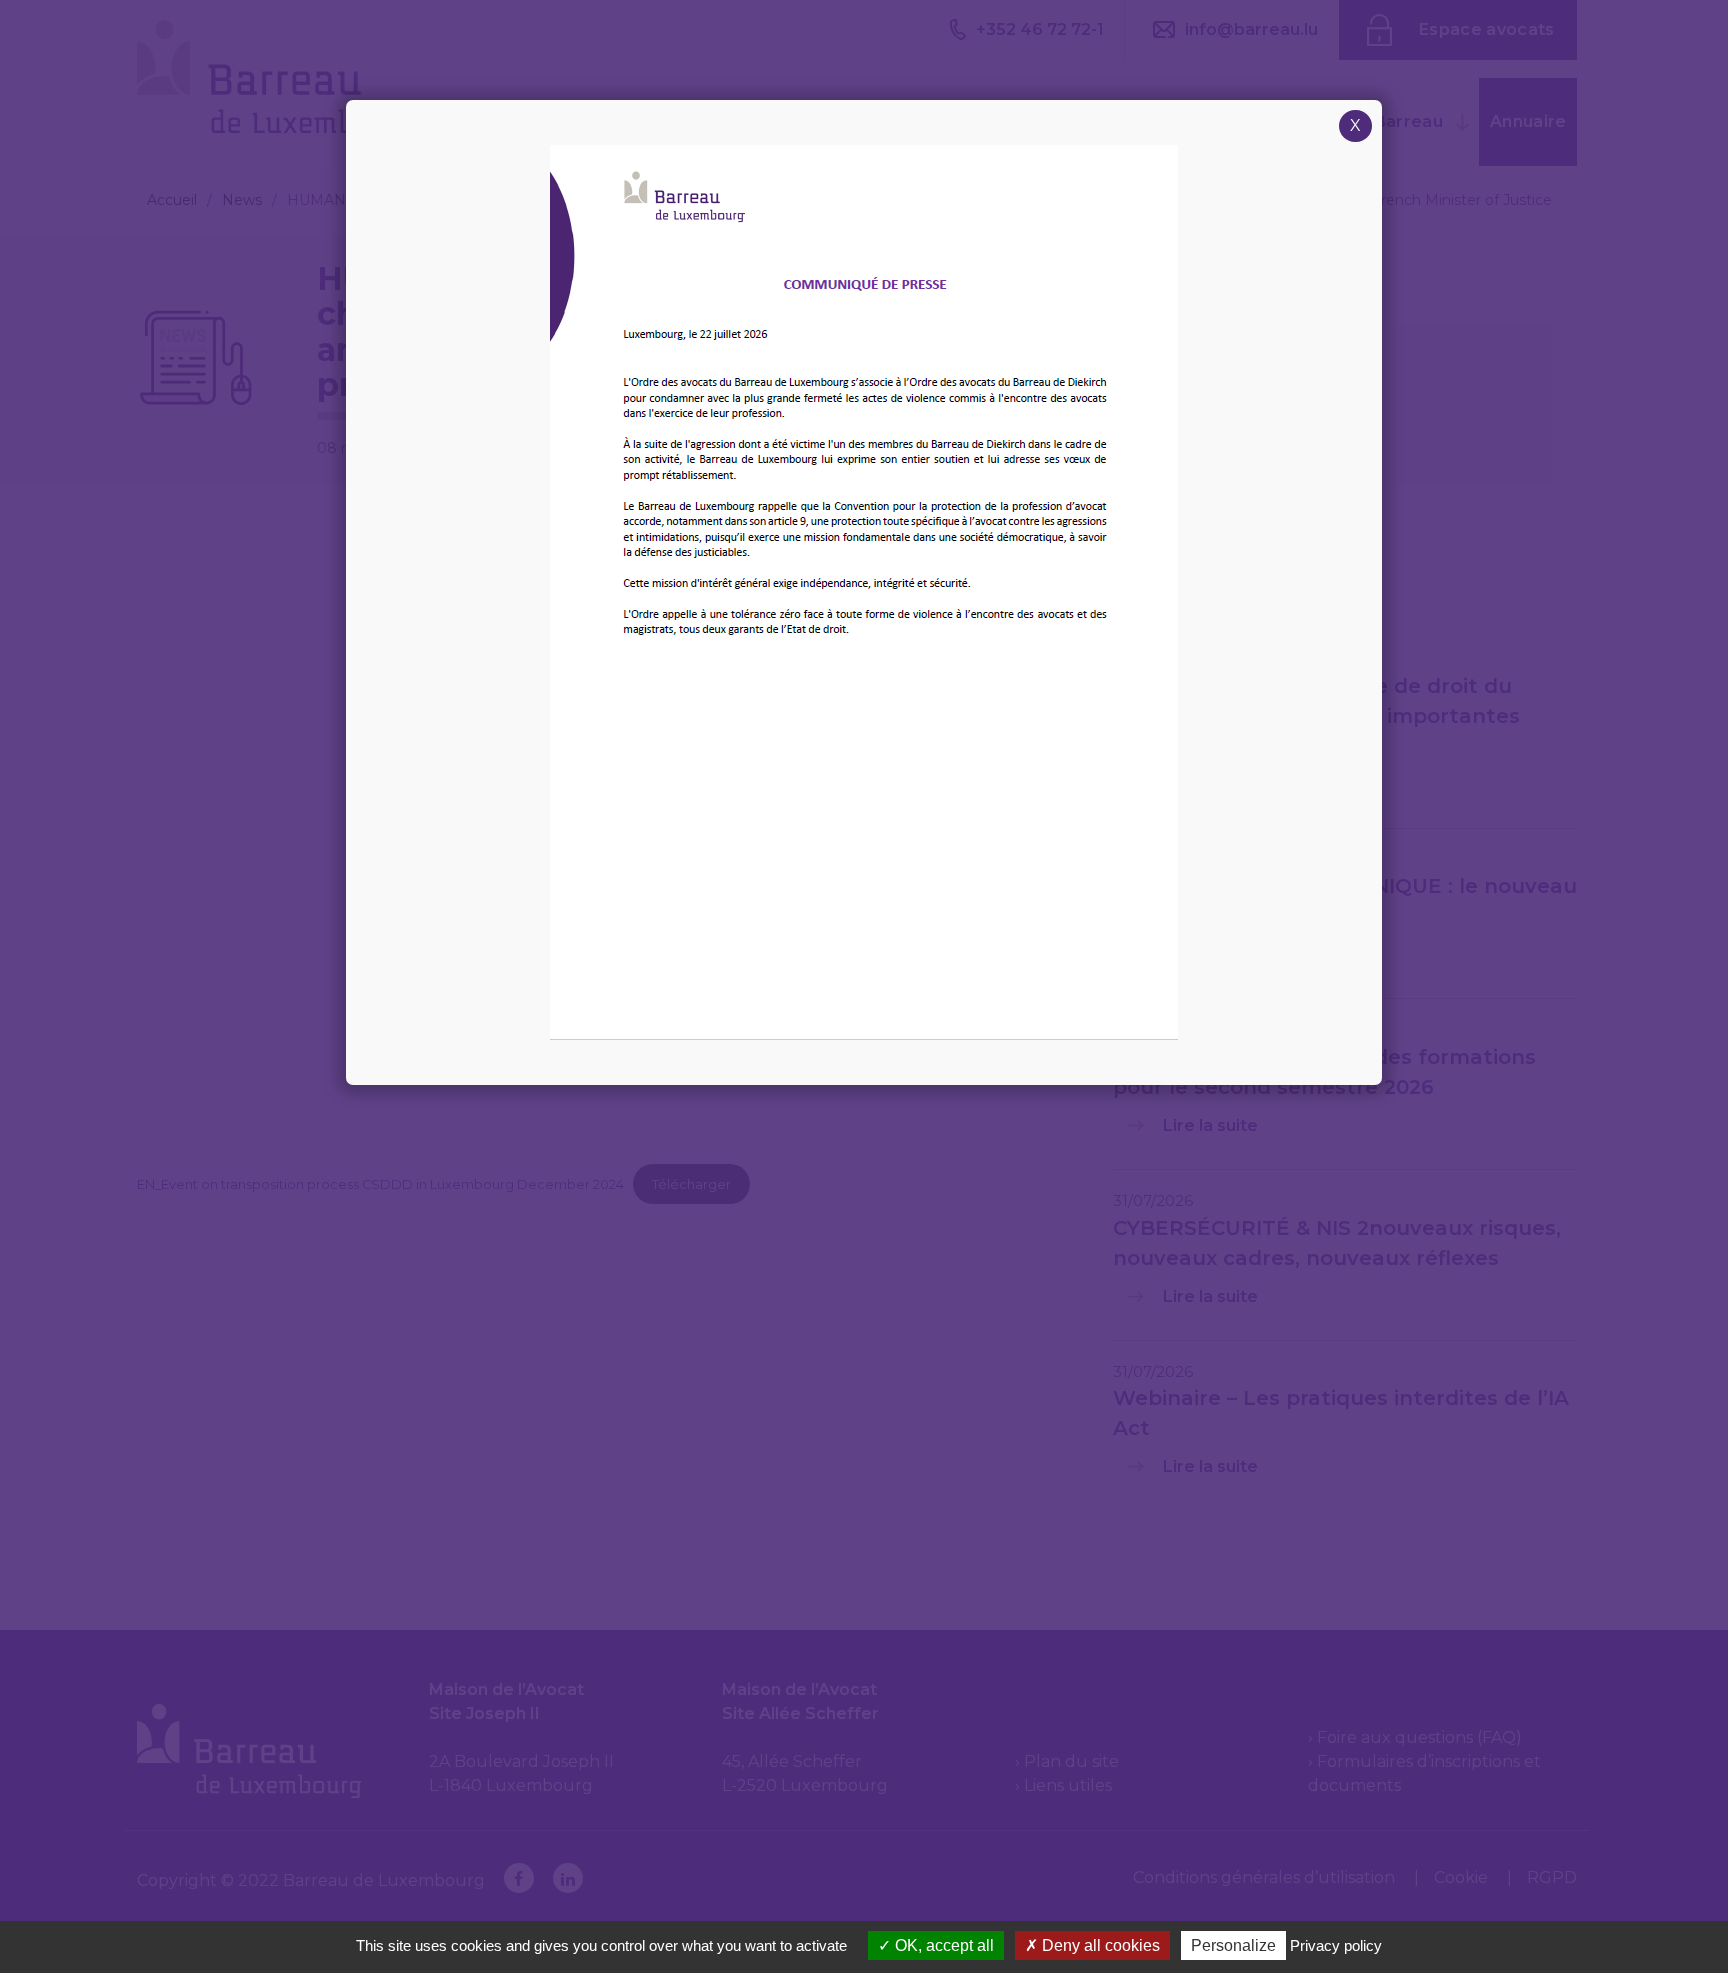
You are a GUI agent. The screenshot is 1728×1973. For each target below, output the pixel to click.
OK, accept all (942, 1945)
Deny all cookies (1099, 1945)
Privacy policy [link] (1336, 1945)
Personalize (1233, 1945)
